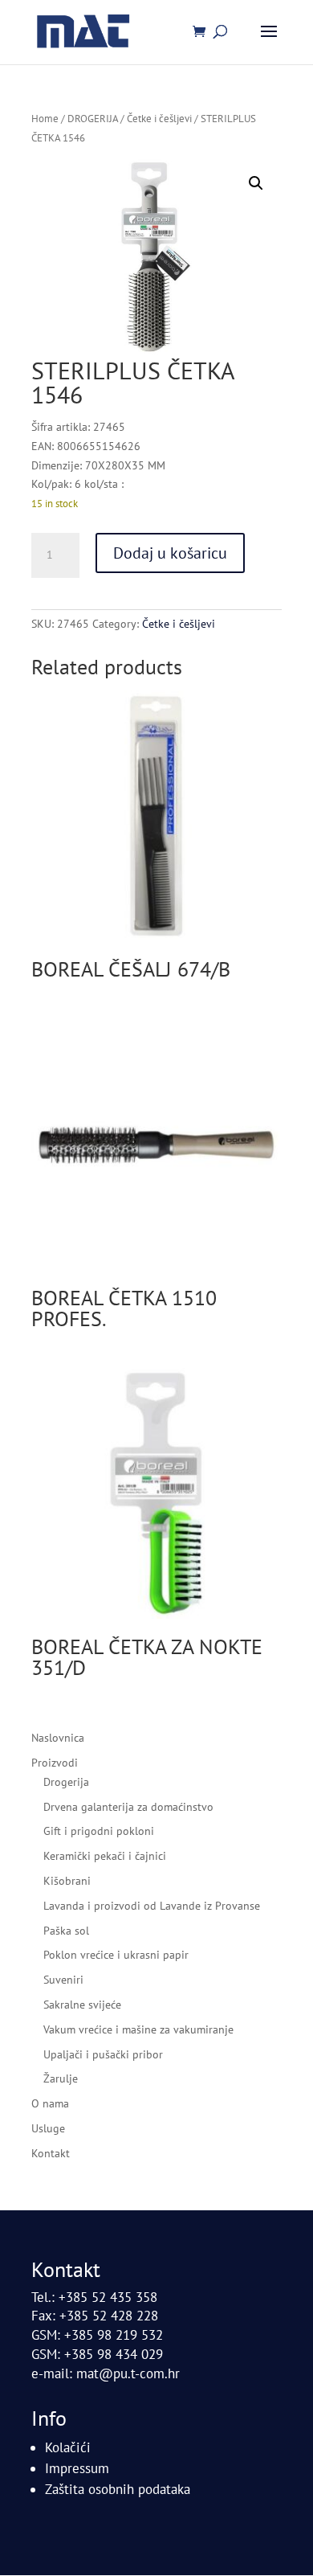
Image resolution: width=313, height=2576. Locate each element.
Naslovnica (58, 1738)
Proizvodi (55, 1763)
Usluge (48, 2128)
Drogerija (66, 1782)
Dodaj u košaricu (170, 553)
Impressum (77, 2468)
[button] (256, 183)
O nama (50, 2103)
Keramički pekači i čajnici (105, 1856)
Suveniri (63, 1980)
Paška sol (66, 1931)
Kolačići (68, 2447)
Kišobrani (67, 1881)
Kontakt (51, 2153)
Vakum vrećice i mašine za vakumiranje (138, 2029)
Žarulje (61, 2078)
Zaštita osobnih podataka (118, 2489)
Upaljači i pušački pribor (103, 2054)
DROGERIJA (93, 119)
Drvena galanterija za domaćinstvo (128, 1807)
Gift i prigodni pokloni (99, 1831)
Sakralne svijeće (82, 2005)
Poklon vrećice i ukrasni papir (116, 1955)
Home (45, 119)
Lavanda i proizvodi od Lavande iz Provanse (152, 1906)
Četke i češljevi (159, 119)
